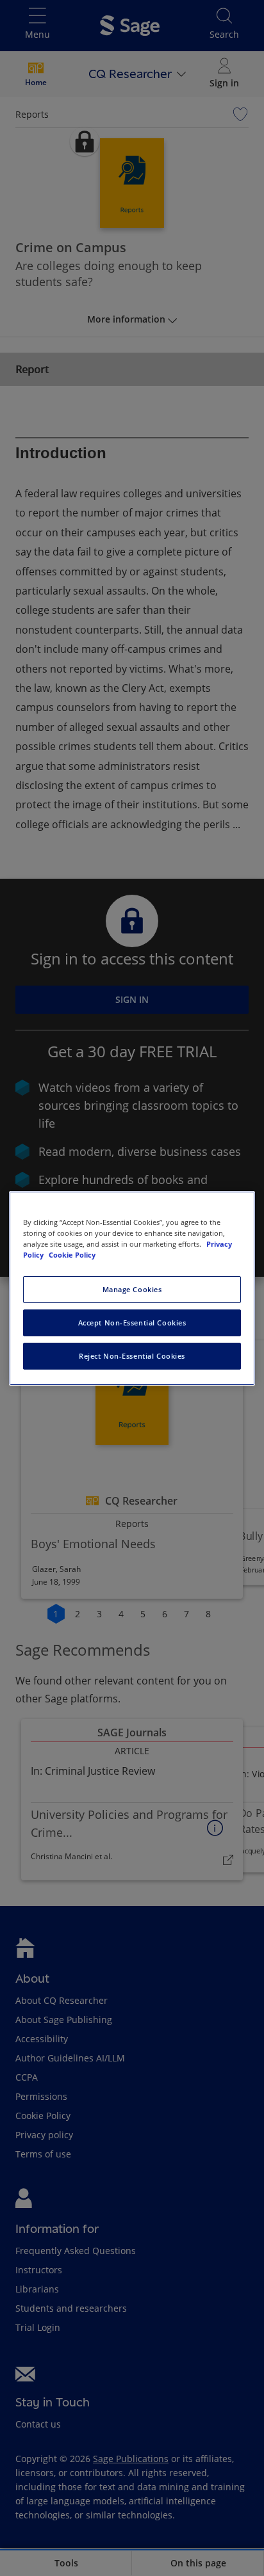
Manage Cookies (132, 1289)
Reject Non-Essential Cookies (132, 1356)
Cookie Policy (72, 1255)
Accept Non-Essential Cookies (132, 1323)
